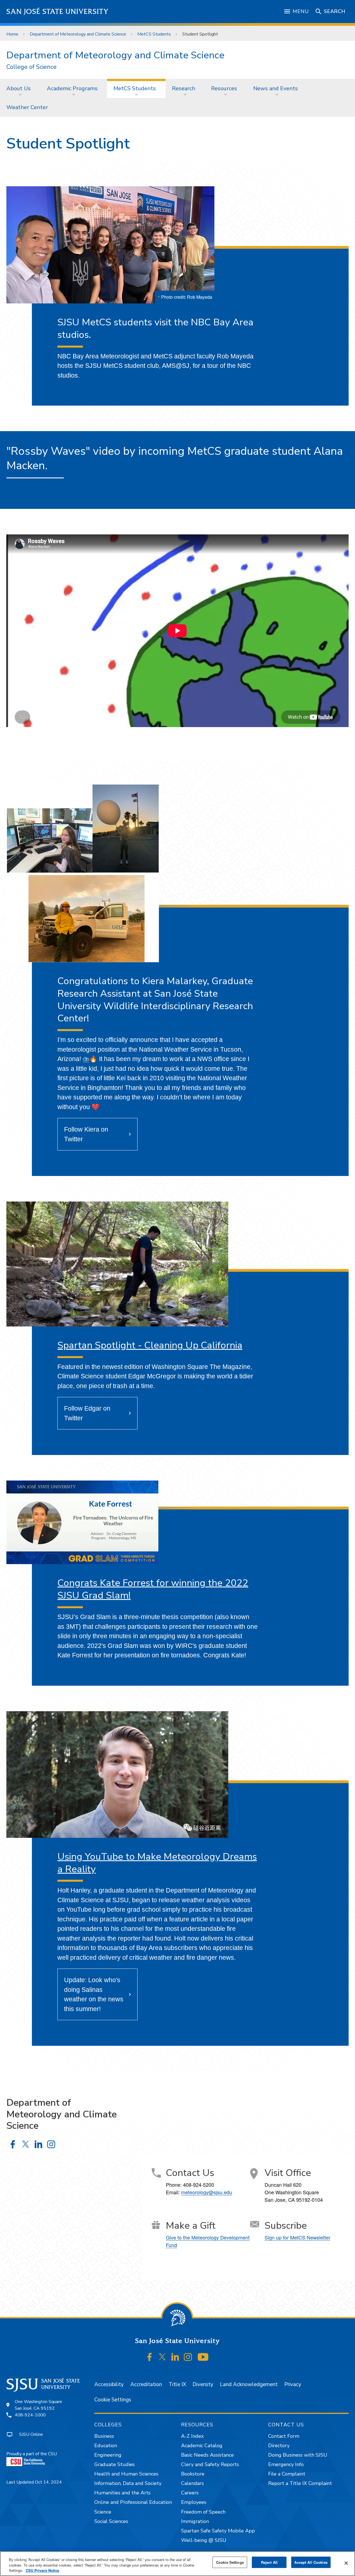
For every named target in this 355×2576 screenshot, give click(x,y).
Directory (279, 2446)
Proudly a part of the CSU (32, 2454)
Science (103, 2512)
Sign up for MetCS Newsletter (297, 2237)
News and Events (276, 88)
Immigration (195, 2521)
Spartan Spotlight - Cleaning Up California (150, 1345)
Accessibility (109, 2384)
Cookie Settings (113, 2400)
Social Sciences (111, 2521)
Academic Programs (72, 88)
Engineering (108, 2455)
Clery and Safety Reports (210, 2464)
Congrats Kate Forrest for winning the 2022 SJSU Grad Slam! (153, 1589)
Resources (224, 88)
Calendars (192, 2483)
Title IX (177, 2384)
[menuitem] (20, 88)
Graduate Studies (115, 2464)
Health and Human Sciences (126, 2474)
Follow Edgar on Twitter (87, 1413)
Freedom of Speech (203, 2512)
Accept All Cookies (311, 2562)
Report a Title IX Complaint (300, 2483)
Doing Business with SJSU (298, 2455)
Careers (190, 2493)
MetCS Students (154, 34)
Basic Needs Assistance (207, 2455)
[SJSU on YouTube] (203, 2357)
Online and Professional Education (133, 2502)
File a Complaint (287, 2474)
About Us (19, 88)
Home (12, 34)
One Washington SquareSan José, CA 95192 (38, 2405)
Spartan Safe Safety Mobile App (218, 2531)
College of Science (31, 67)
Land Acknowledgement (249, 2384)
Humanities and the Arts (122, 2493)
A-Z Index (192, 2436)
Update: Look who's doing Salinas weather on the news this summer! (94, 1994)
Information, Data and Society (128, 2483)
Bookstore (193, 2474)
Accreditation (146, 2384)
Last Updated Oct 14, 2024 (34, 2482)
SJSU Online (31, 2434)
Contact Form (284, 2436)
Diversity (203, 2384)
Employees (194, 2502)
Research (184, 88)
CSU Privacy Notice (42, 2570)
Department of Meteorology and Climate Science (78, 34)
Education (106, 2446)
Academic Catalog (202, 2446)
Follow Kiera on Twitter (86, 1134)
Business (104, 2436)
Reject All (269, 2562)
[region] (177, 2564)
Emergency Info (286, 2464)
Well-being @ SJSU (204, 2540)
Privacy (293, 2384)
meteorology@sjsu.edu (207, 2192)
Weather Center (27, 107)
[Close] (346, 2563)
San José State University (58, 12)
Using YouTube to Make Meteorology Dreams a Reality (157, 1863)
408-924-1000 (30, 2415)
